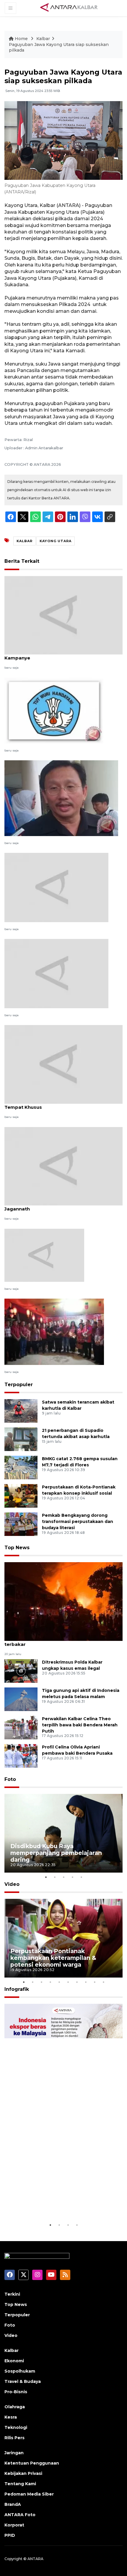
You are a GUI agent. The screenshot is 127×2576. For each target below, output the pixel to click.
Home (21, 39)
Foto (10, 1779)
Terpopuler (19, 1385)
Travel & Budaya (23, 2381)
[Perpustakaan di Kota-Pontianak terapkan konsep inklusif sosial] (21, 1495)
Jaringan (14, 2453)
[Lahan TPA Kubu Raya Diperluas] (44, 1255)
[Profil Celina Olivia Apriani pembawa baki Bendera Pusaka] (21, 1755)
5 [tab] (81, 1877)
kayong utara (56, 541)
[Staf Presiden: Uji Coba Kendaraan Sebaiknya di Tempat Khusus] (63, 1064)
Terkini (12, 2294)
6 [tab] (68, 1982)
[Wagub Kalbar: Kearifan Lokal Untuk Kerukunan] (61, 798)
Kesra (11, 2417)
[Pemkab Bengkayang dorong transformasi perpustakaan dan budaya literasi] (21, 1524)
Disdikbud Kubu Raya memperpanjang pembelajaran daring (56, 1853)
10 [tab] (103, 1982)
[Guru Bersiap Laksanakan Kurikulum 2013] (54, 710)
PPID (10, 2535)
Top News (17, 1548)
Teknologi (16, 2427)
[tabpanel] (63, 1833)
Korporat (14, 2525)
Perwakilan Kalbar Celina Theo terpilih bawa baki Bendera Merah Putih (80, 1725)
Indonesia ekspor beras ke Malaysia (63, 2207)
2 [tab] (55, 1877)
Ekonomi (14, 2361)
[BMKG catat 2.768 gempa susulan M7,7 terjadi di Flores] (21, 1467)
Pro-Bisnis (16, 2392)
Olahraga (15, 2407)
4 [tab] (72, 1877)
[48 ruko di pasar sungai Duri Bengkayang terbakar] (63, 1601)
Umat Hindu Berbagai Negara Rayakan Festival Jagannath (60, 1206)
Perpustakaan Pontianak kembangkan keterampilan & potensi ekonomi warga (53, 1958)
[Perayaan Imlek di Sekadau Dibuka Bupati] (54, 1331)
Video (12, 1884)
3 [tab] (63, 1877)
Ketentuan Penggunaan (32, 2463)
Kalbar (43, 39)
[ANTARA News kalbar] (69, 8)
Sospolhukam (20, 2371)
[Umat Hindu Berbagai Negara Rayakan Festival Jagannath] (63, 1166)
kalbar (25, 541)
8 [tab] (86, 1982)
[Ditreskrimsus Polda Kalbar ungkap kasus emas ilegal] (21, 1671)
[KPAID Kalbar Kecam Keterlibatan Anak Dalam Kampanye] (63, 615)
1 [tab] (46, 1877)
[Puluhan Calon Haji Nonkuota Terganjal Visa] (56, 887)
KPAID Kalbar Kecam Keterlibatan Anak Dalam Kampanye (59, 655)
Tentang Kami (20, 2484)
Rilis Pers (14, 2438)
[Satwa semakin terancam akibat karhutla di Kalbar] (21, 1410)
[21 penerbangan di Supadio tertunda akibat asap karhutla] (21, 1439)
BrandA (13, 2504)
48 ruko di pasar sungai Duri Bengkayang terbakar (54, 1641)
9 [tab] (95, 1982)
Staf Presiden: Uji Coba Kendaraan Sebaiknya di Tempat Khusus (61, 1104)
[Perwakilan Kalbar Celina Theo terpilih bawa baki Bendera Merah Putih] (21, 1727)
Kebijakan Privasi (23, 2473)
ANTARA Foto (20, 2515)
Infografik (17, 1989)
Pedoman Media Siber (29, 2494)
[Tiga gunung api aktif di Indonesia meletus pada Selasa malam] (21, 1699)
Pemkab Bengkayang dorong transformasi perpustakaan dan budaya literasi (78, 1521)
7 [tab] (77, 1982)
